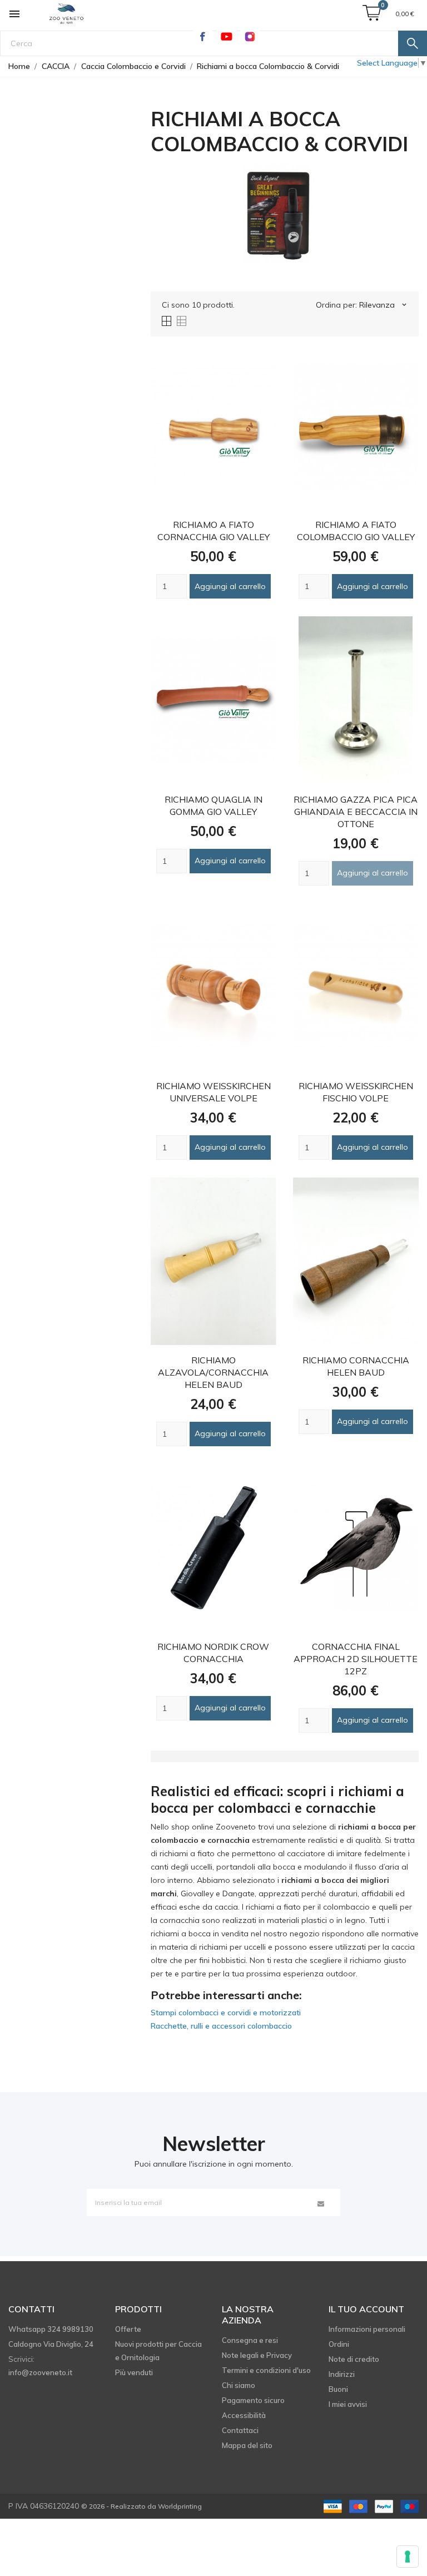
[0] (372, 13)
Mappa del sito (247, 2445)
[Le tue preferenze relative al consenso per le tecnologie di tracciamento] (408, 2557)
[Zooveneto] (66, 15)
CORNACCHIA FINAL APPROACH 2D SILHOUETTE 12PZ (356, 1659)
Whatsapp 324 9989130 (51, 2329)
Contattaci (240, 2430)
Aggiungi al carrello (230, 586)
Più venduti (134, 2372)
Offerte (128, 2329)
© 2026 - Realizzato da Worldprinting (141, 2506)
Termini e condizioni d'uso (266, 2370)
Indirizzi (342, 2374)
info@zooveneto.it (40, 2372)
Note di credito (354, 2359)
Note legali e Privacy (257, 2355)
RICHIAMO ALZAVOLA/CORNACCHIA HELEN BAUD (213, 1372)
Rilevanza (384, 305)
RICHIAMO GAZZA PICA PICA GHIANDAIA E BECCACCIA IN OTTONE (356, 812)
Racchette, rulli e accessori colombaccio (221, 2026)
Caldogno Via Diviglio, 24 (51, 2344)
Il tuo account (366, 2309)
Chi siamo (239, 2385)
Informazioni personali (367, 2329)
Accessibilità (244, 2415)
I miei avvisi (348, 2404)
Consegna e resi (250, 2340)
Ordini (339, 2344)
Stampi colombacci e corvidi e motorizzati (226, 2013)
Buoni (338, 2389)
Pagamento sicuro (253, 2400)
